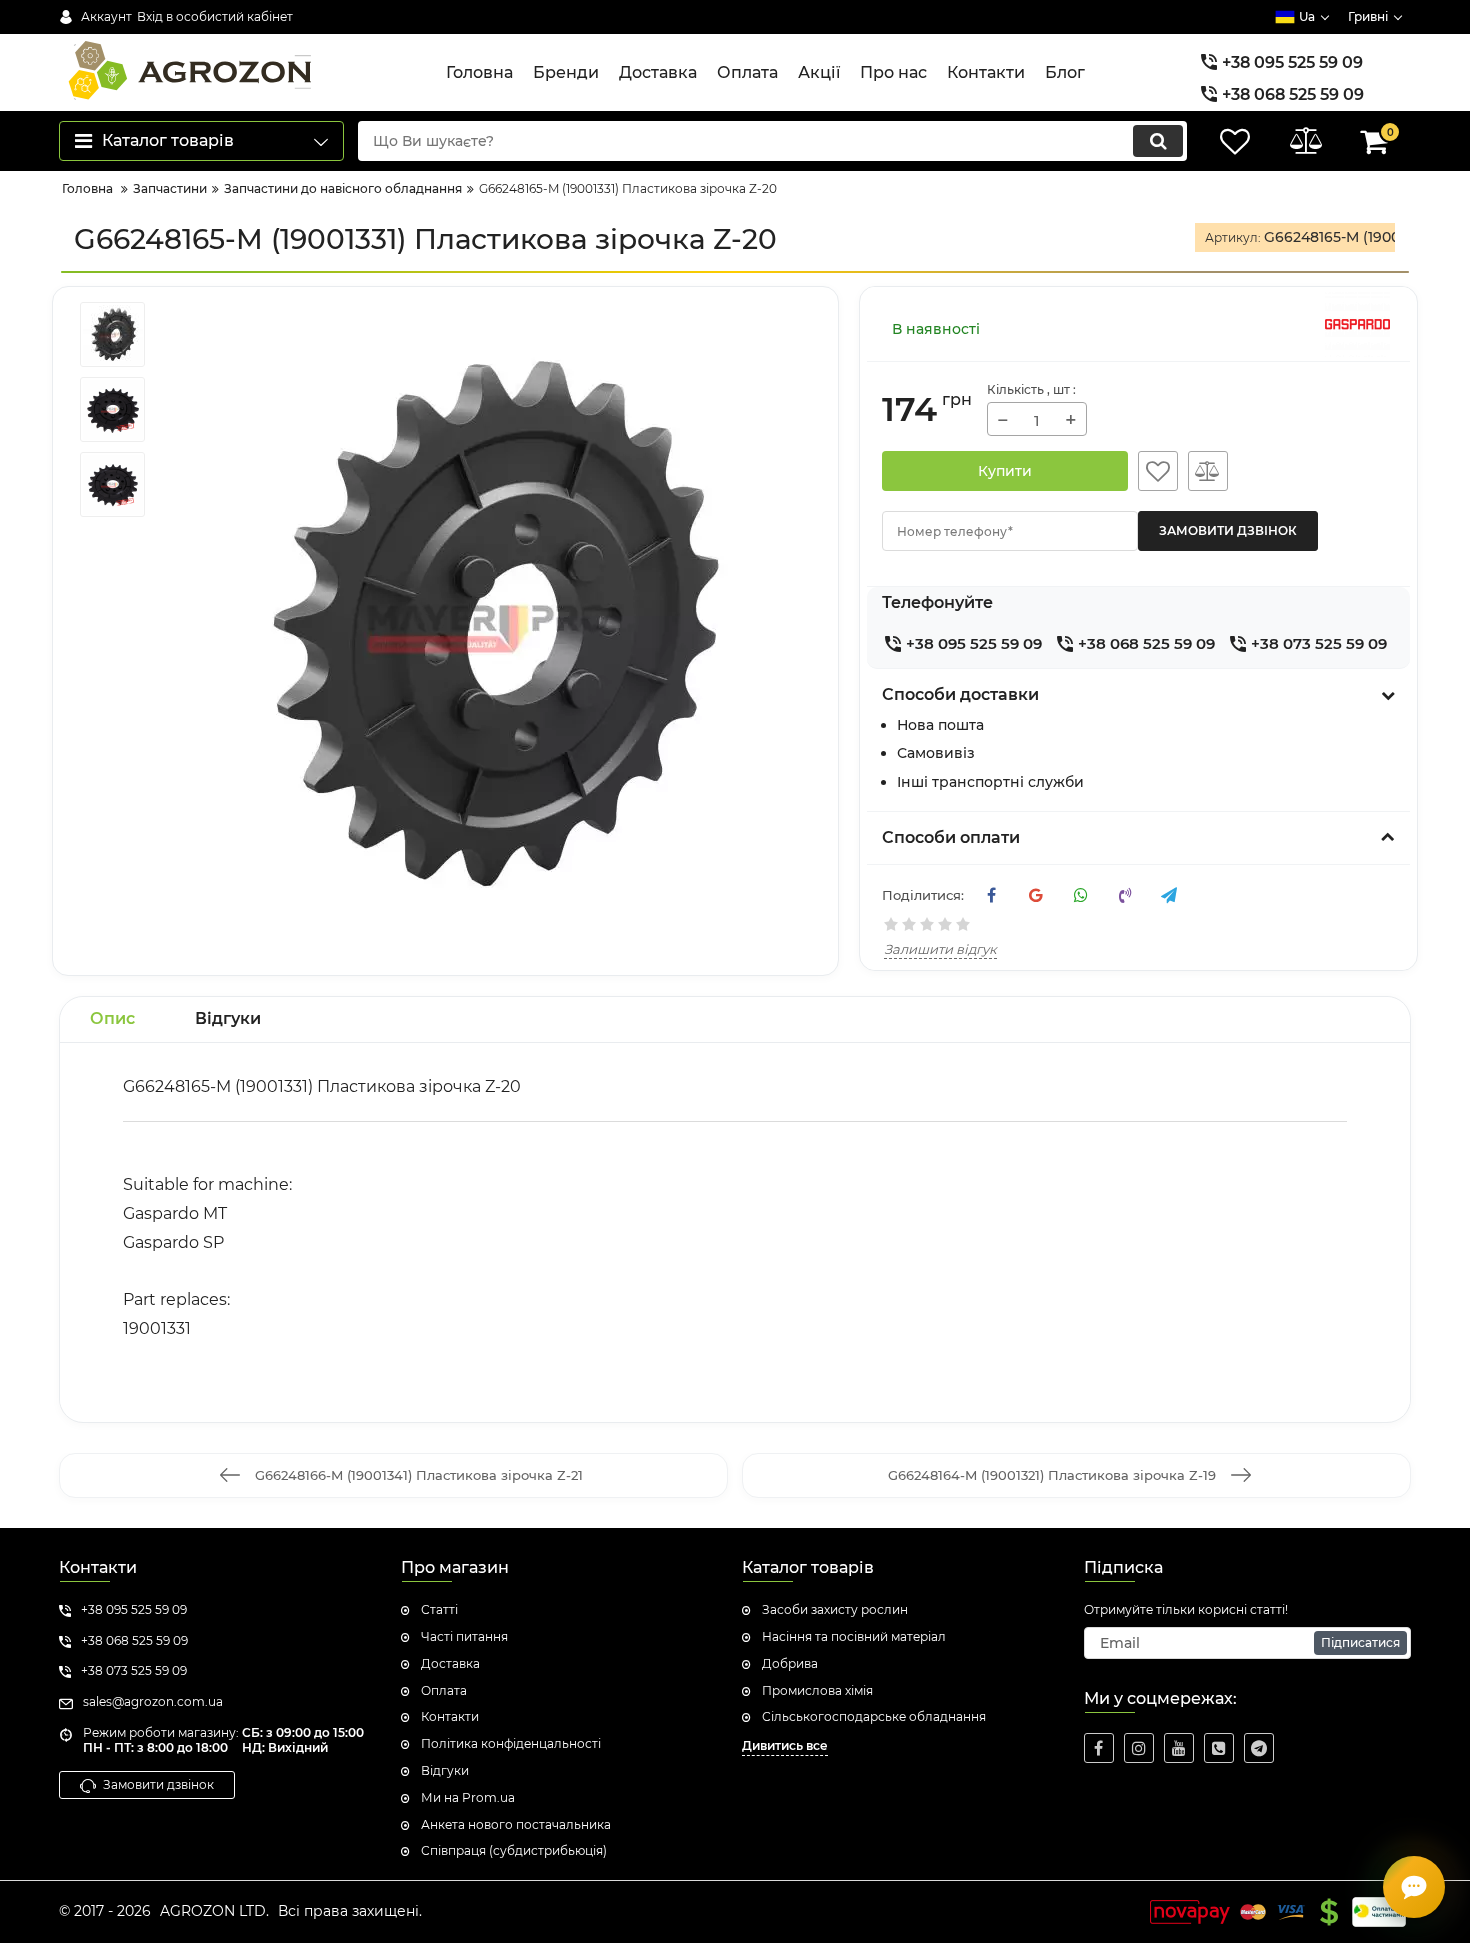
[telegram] (1259, 1748)
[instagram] (1139, 1748)
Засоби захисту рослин (835, 1609)
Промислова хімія (817, 1690)
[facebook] (1099, 1748)
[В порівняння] (1208, 471)
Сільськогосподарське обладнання (874, 1716)
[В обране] (1158, 471)
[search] (1158, 141)
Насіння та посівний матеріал (854, 1636)
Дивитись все (785, 1745)
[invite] (1219, 1748)
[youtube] (1179, 1748)
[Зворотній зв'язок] (1414, 1887)
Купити (1005, 471)
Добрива (790, 1663)
